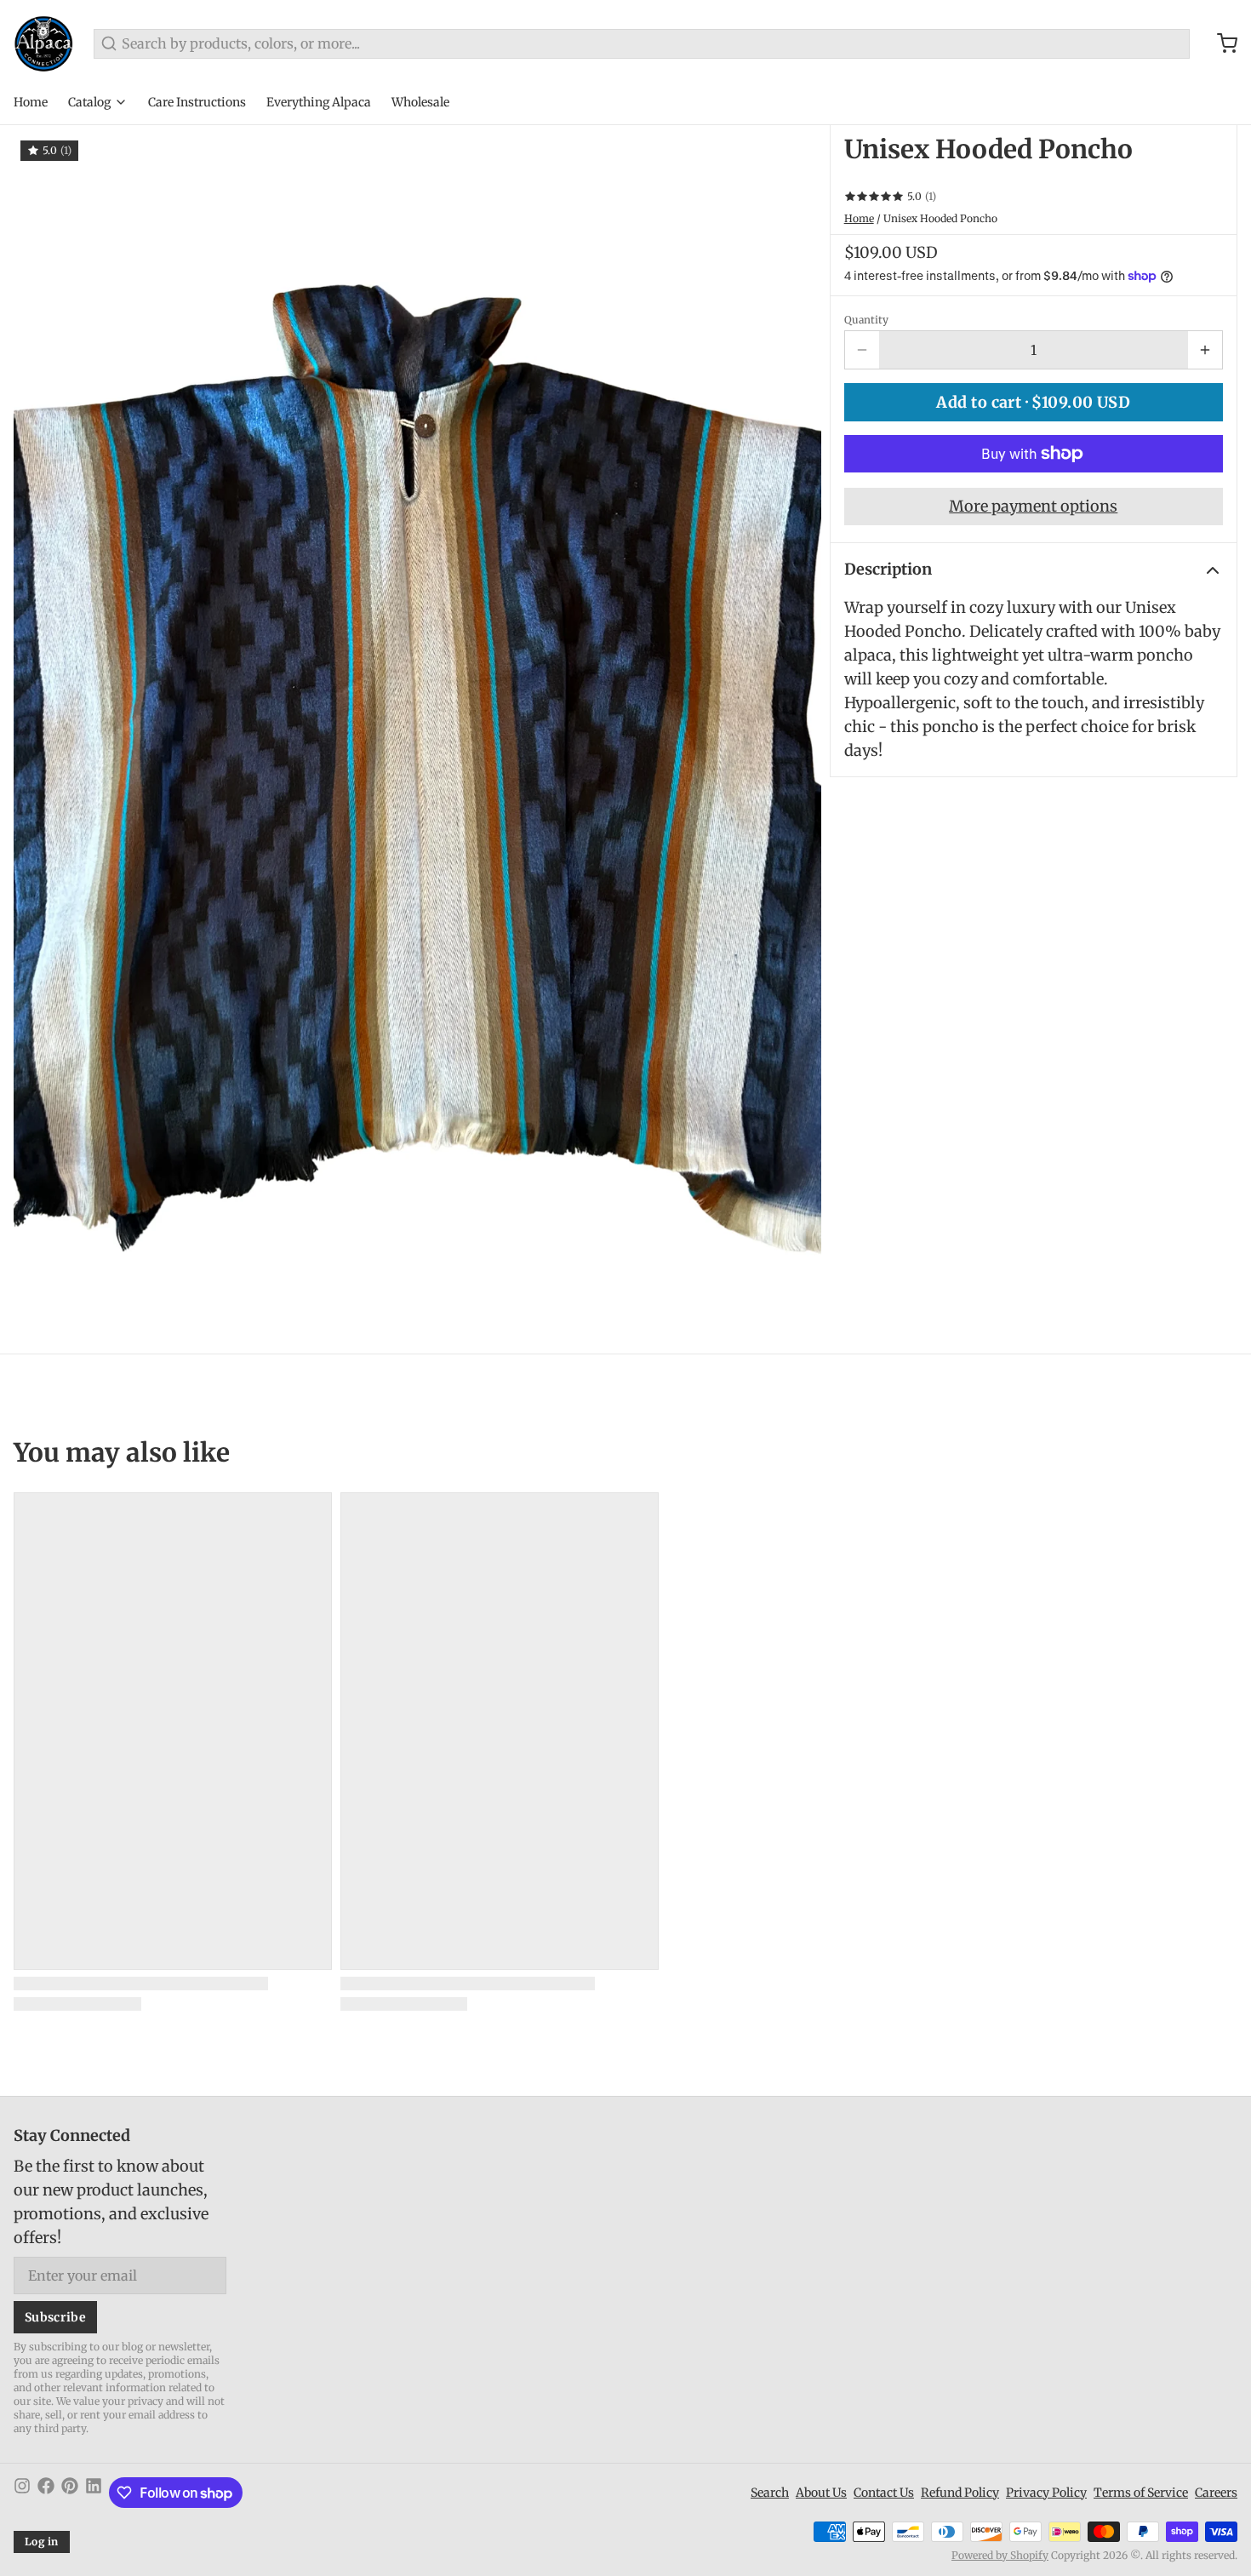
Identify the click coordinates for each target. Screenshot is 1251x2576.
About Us (821, 2493)
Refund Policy (960, 2493)
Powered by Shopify (1000, 2555)
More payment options (1033, 506)
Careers (1216, 2493)
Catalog (89, 102)
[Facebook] (46, 2493)
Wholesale (420, 102)
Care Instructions (197, 102)
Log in (42, 2542)
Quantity (866, 320)
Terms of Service (1141, 2493)
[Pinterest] (70, 2493)
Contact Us (884, 2493)
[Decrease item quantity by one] (862, 350)
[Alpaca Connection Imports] (43, 43)
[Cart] (1220, 43)
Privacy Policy (1046, 2493)
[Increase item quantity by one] (1205, 350)
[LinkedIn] (94, 2493)
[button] (1034, 402)
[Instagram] (22, 2493)
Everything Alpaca (319, 102)
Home (31, 102)
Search (770, 2493)
